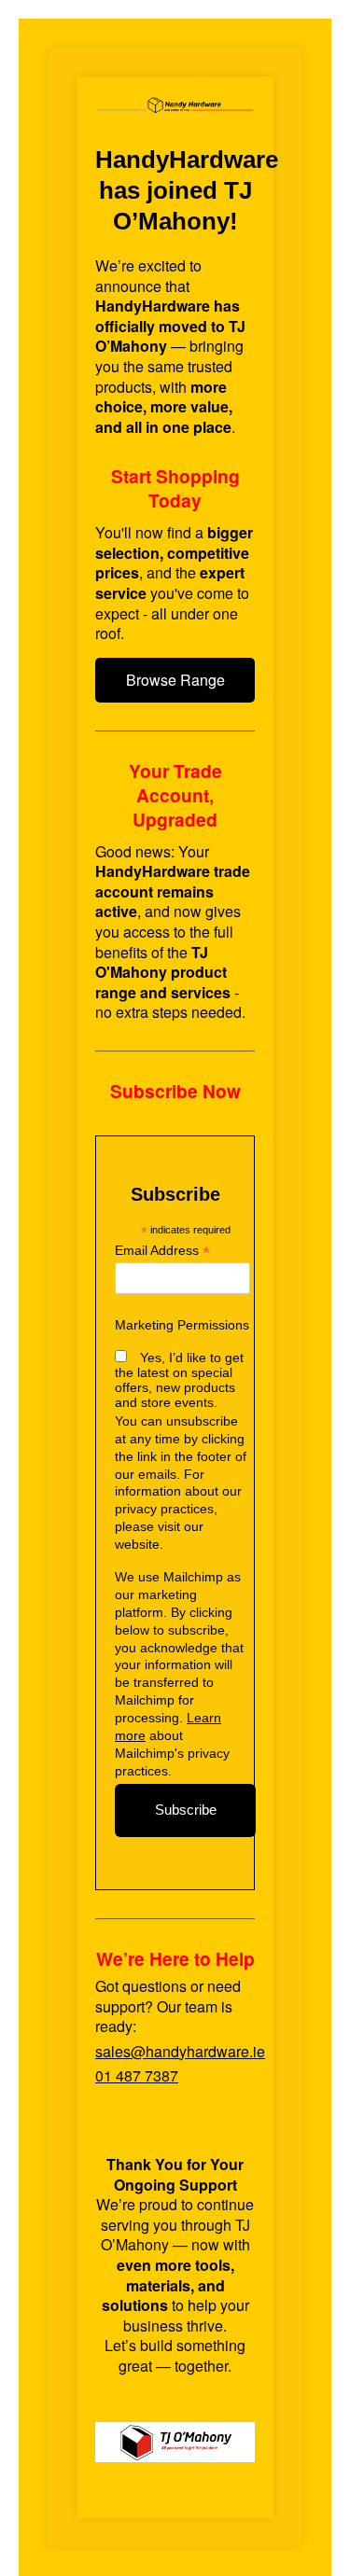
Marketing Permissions (182, 1325)
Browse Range (175, 680)
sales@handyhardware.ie (180, 2051)
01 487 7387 (137, 2075)
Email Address (162, 1251)
